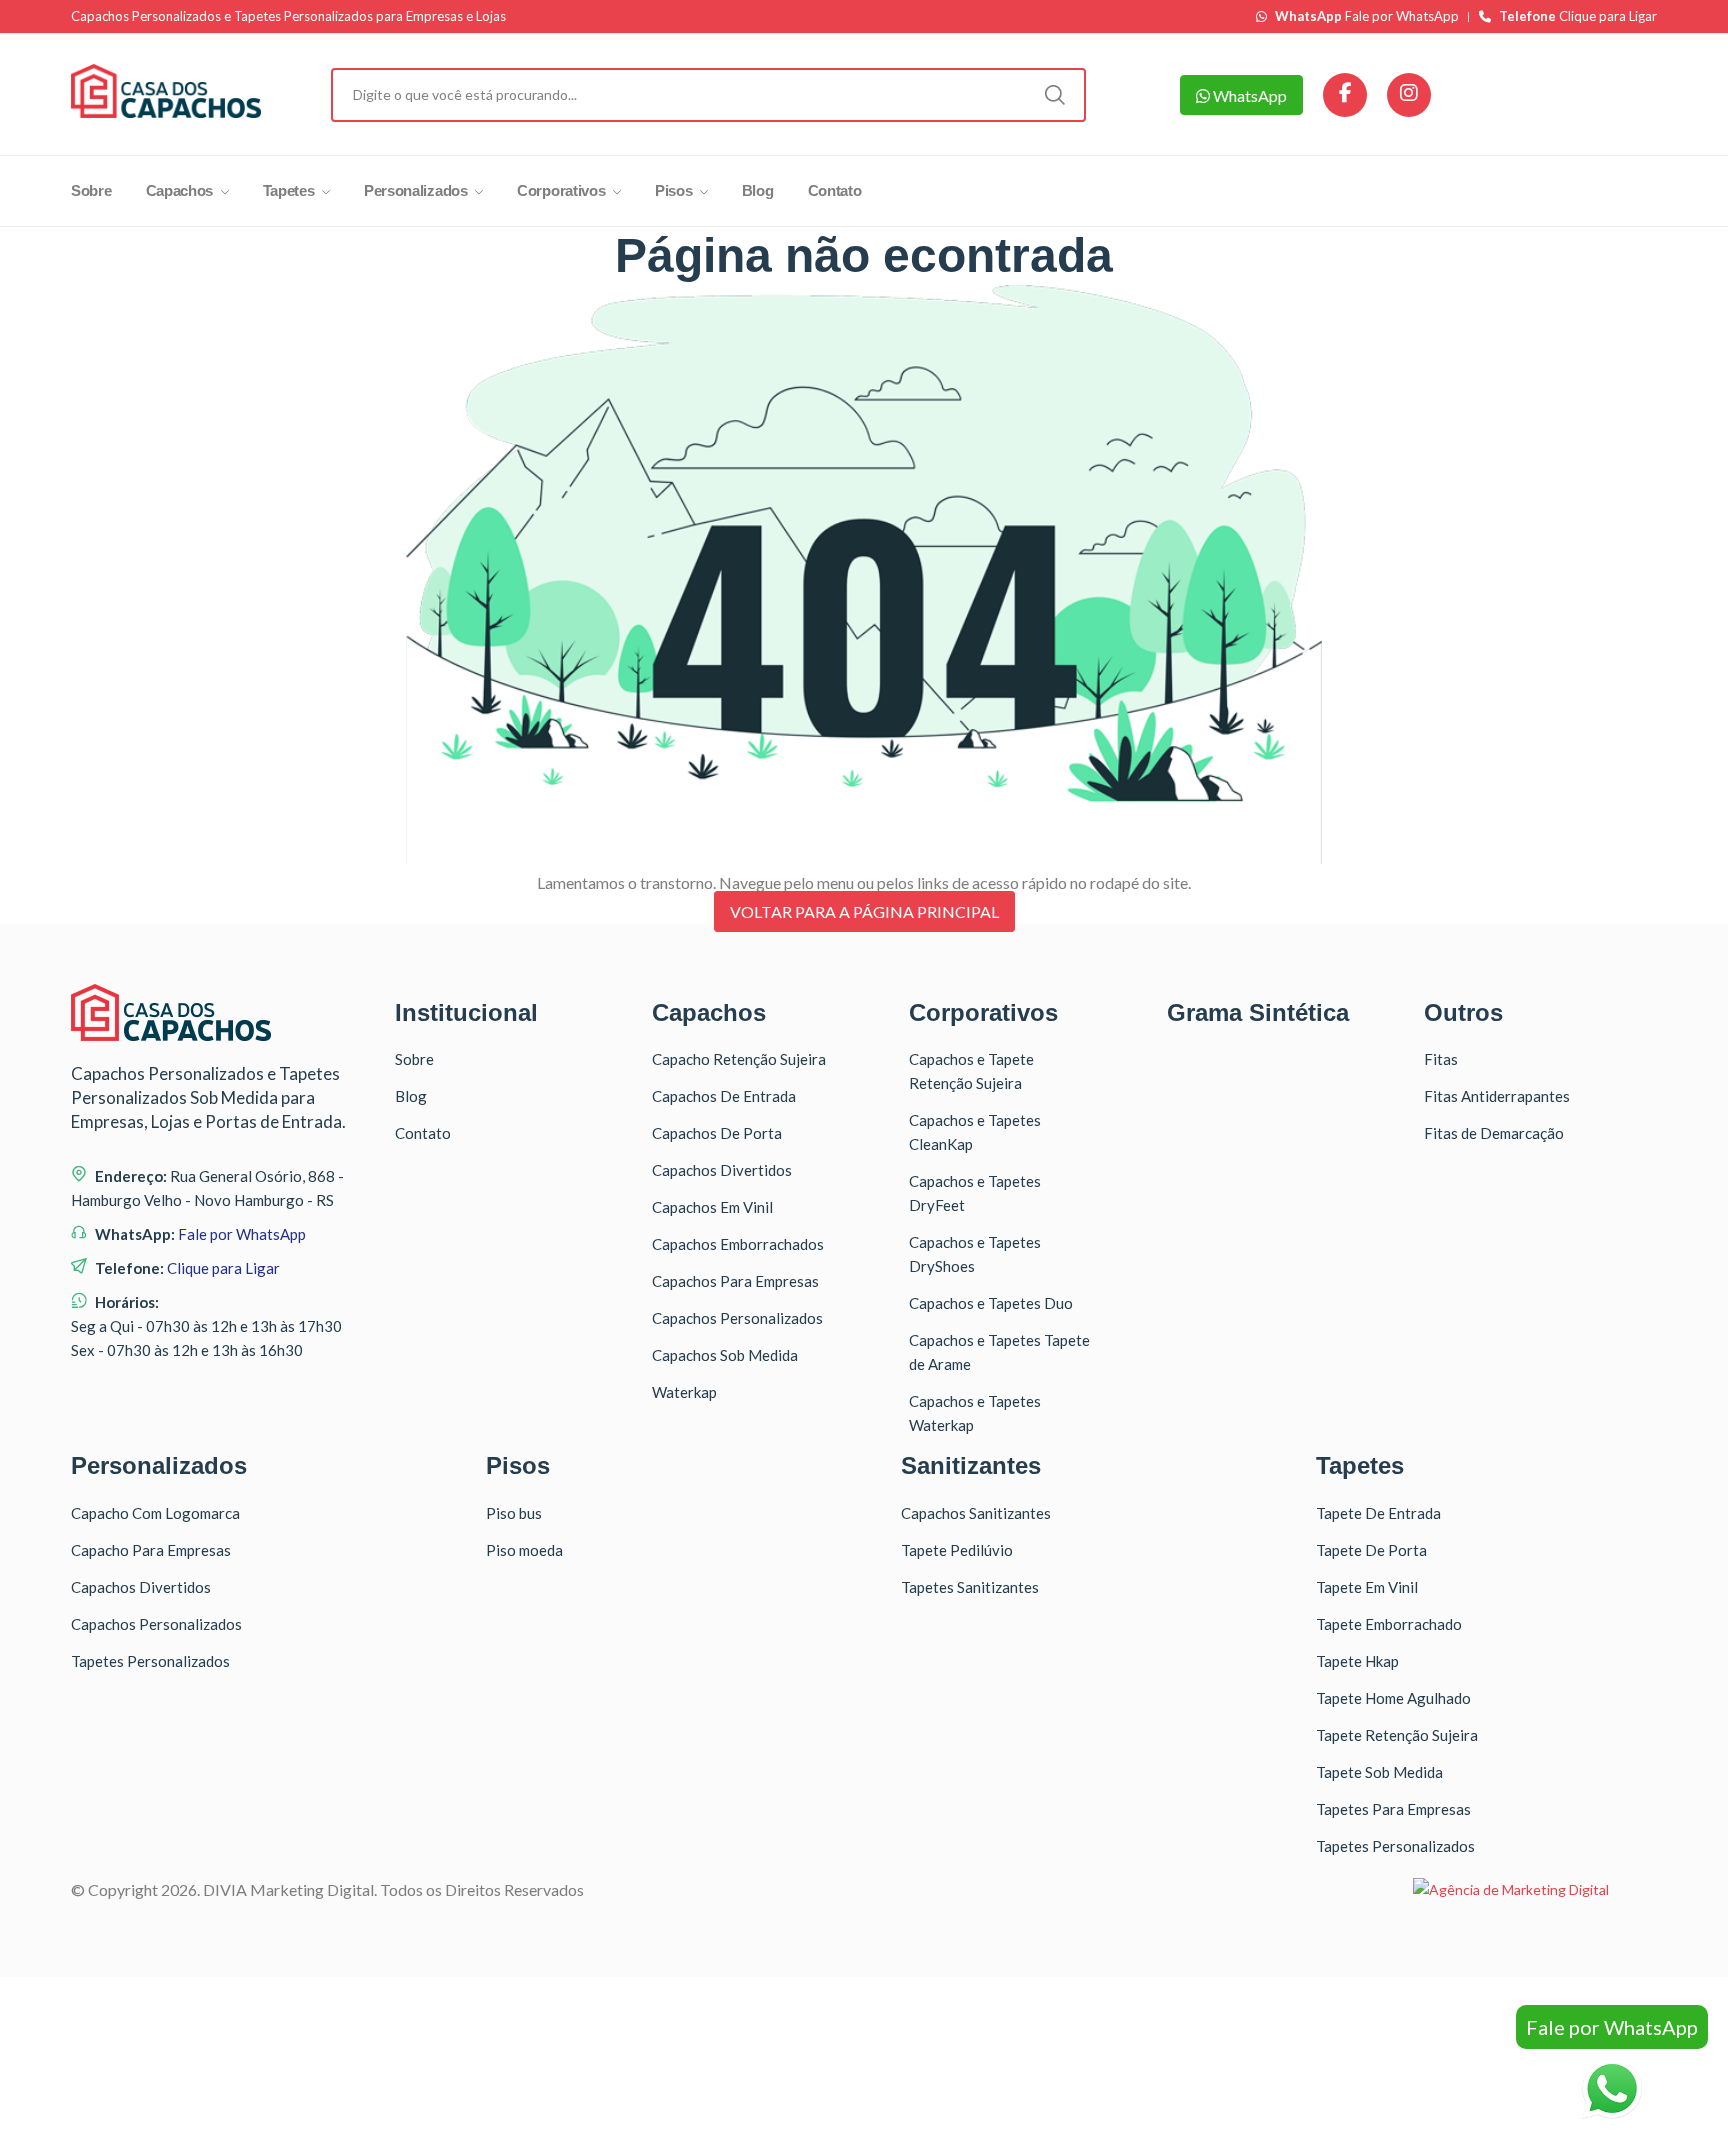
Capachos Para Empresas (735, 1281)
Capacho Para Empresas (151, 1550)
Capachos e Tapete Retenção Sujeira (971, 1071)
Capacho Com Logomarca (155, 1513)
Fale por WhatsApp (1367, 16)
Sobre (91, 190)
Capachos (181, 190)
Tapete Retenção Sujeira (1397, 1735)
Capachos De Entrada (724, 1096)
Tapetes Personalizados (150, 1661)
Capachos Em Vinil (712, 1207)
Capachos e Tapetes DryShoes (975, 1254)
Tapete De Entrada (1378, 1513)
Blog (758, 190)
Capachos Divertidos (722, 1170)
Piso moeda (524, 1550)
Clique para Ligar (1578, 16)
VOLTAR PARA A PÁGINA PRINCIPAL (864, 911)
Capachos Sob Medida (725, 1355)
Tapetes (291, 190)
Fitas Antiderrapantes (1497, 1096)
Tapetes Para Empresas (1393, 1809)
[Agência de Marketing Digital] (1511, 1889)
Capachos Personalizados (737, 1318)
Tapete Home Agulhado (1393, 1698)
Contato (835, 190)
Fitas (1441, 1059)
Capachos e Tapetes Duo (991, 1303)
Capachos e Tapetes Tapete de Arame (999, 1352)
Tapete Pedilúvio (957, 1550)
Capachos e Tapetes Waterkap (975, 1413)
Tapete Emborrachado (1389, 1624)
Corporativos (563, 190)
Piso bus (514, 1513)
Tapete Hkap (1357, 1661)
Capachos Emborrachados (738, 1244)
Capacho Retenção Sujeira (739, 1059)
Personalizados (418, 190)
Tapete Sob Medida (1379, 1772)
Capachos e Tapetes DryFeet (975, 1193)
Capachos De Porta (717, 1133)
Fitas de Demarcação (1494, 1133)
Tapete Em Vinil (1367, 1587)
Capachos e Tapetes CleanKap (975, 1132)
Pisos (675, 190)
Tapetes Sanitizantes (970, 1587)
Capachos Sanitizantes (976, 1513)
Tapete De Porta (1371, 1550)
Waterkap (684, 1392)
